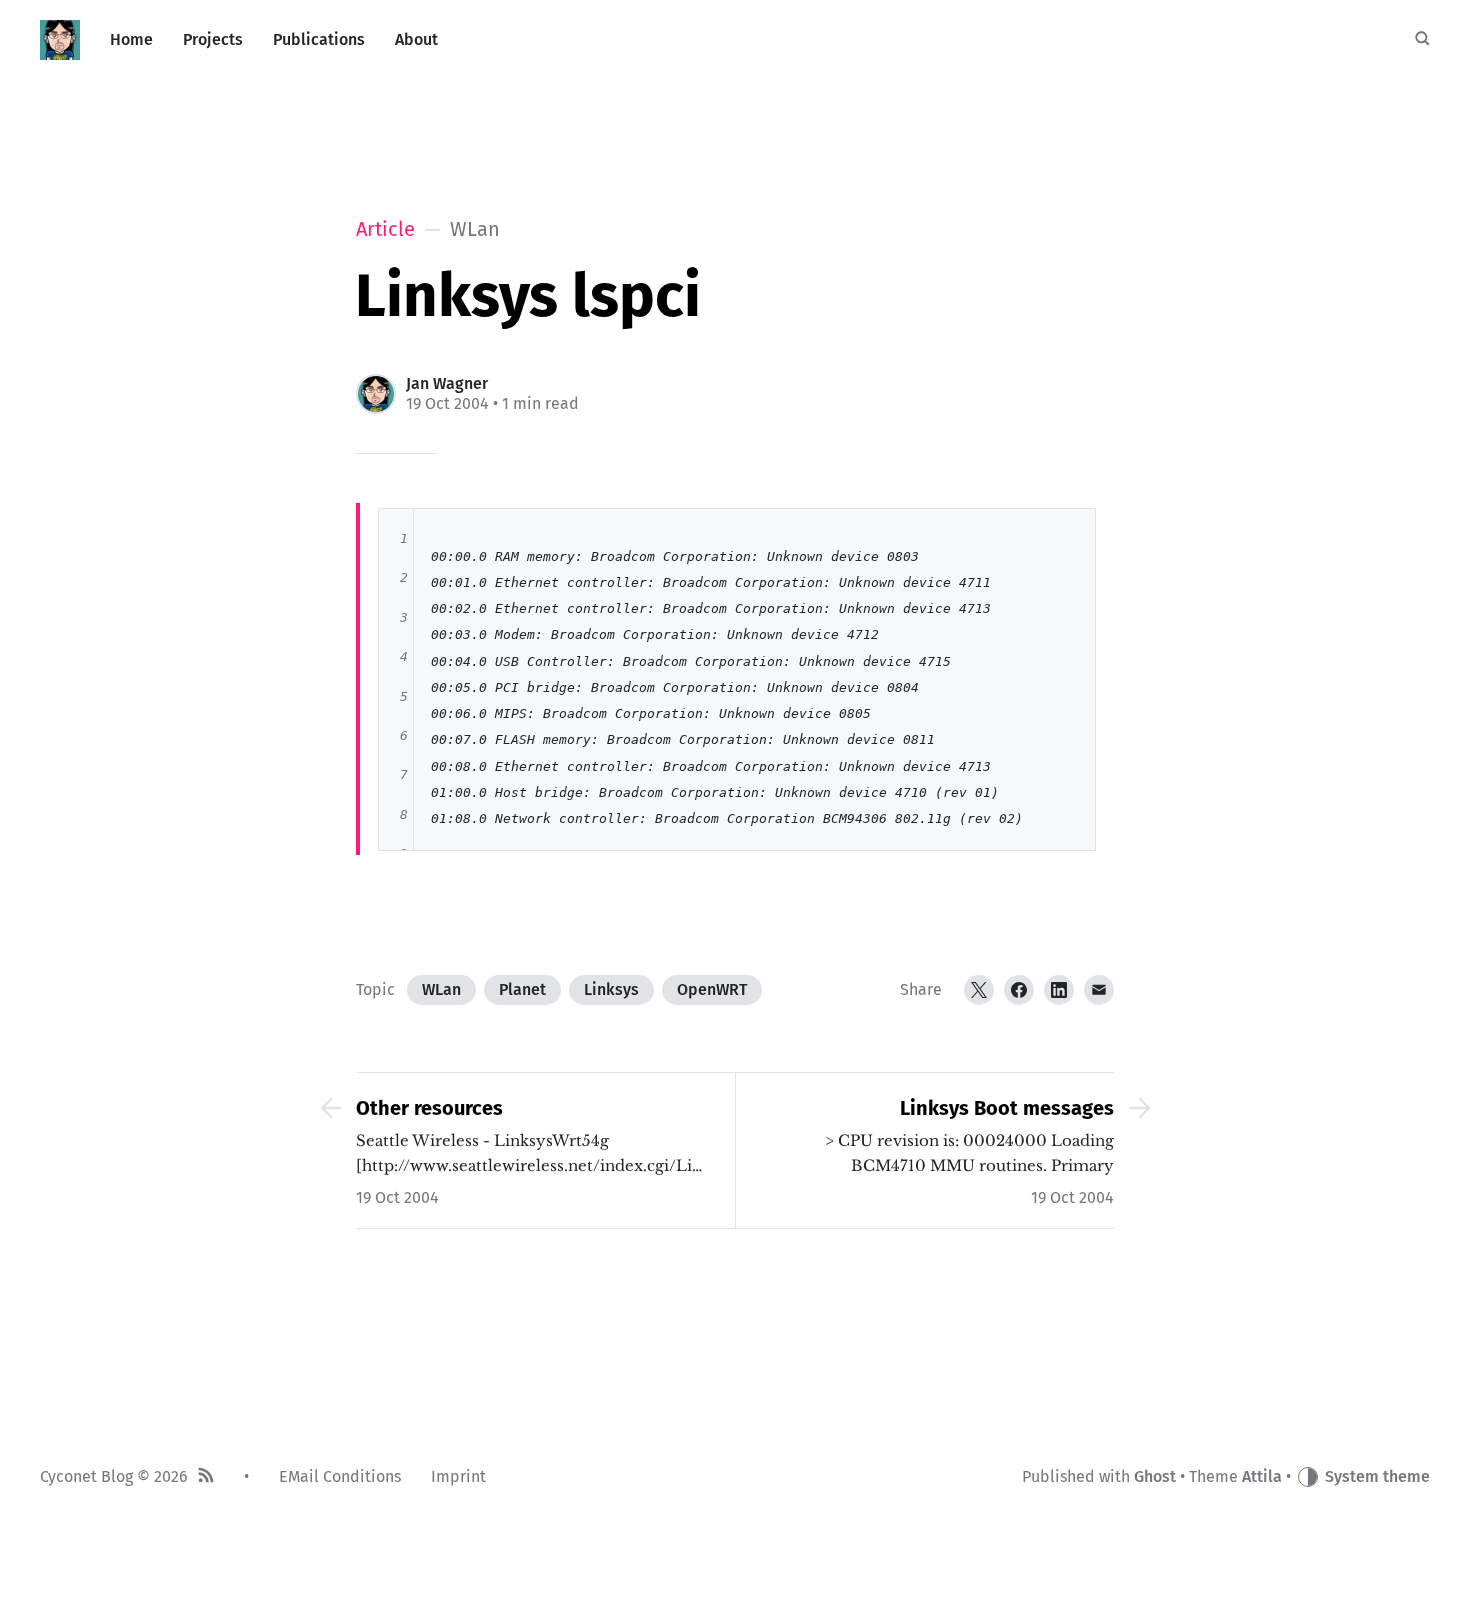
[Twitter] (979, 990)
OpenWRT (712, 989)
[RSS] (206, 1477)
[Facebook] (1019, 990)
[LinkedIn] (1059, 990)
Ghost (1155, 1476)
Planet (522, 989)
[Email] (1099, 990)
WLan (441, 989)
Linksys (611, 989)
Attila (1262, 1476)
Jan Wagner (447, 383)
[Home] (60, 40)
